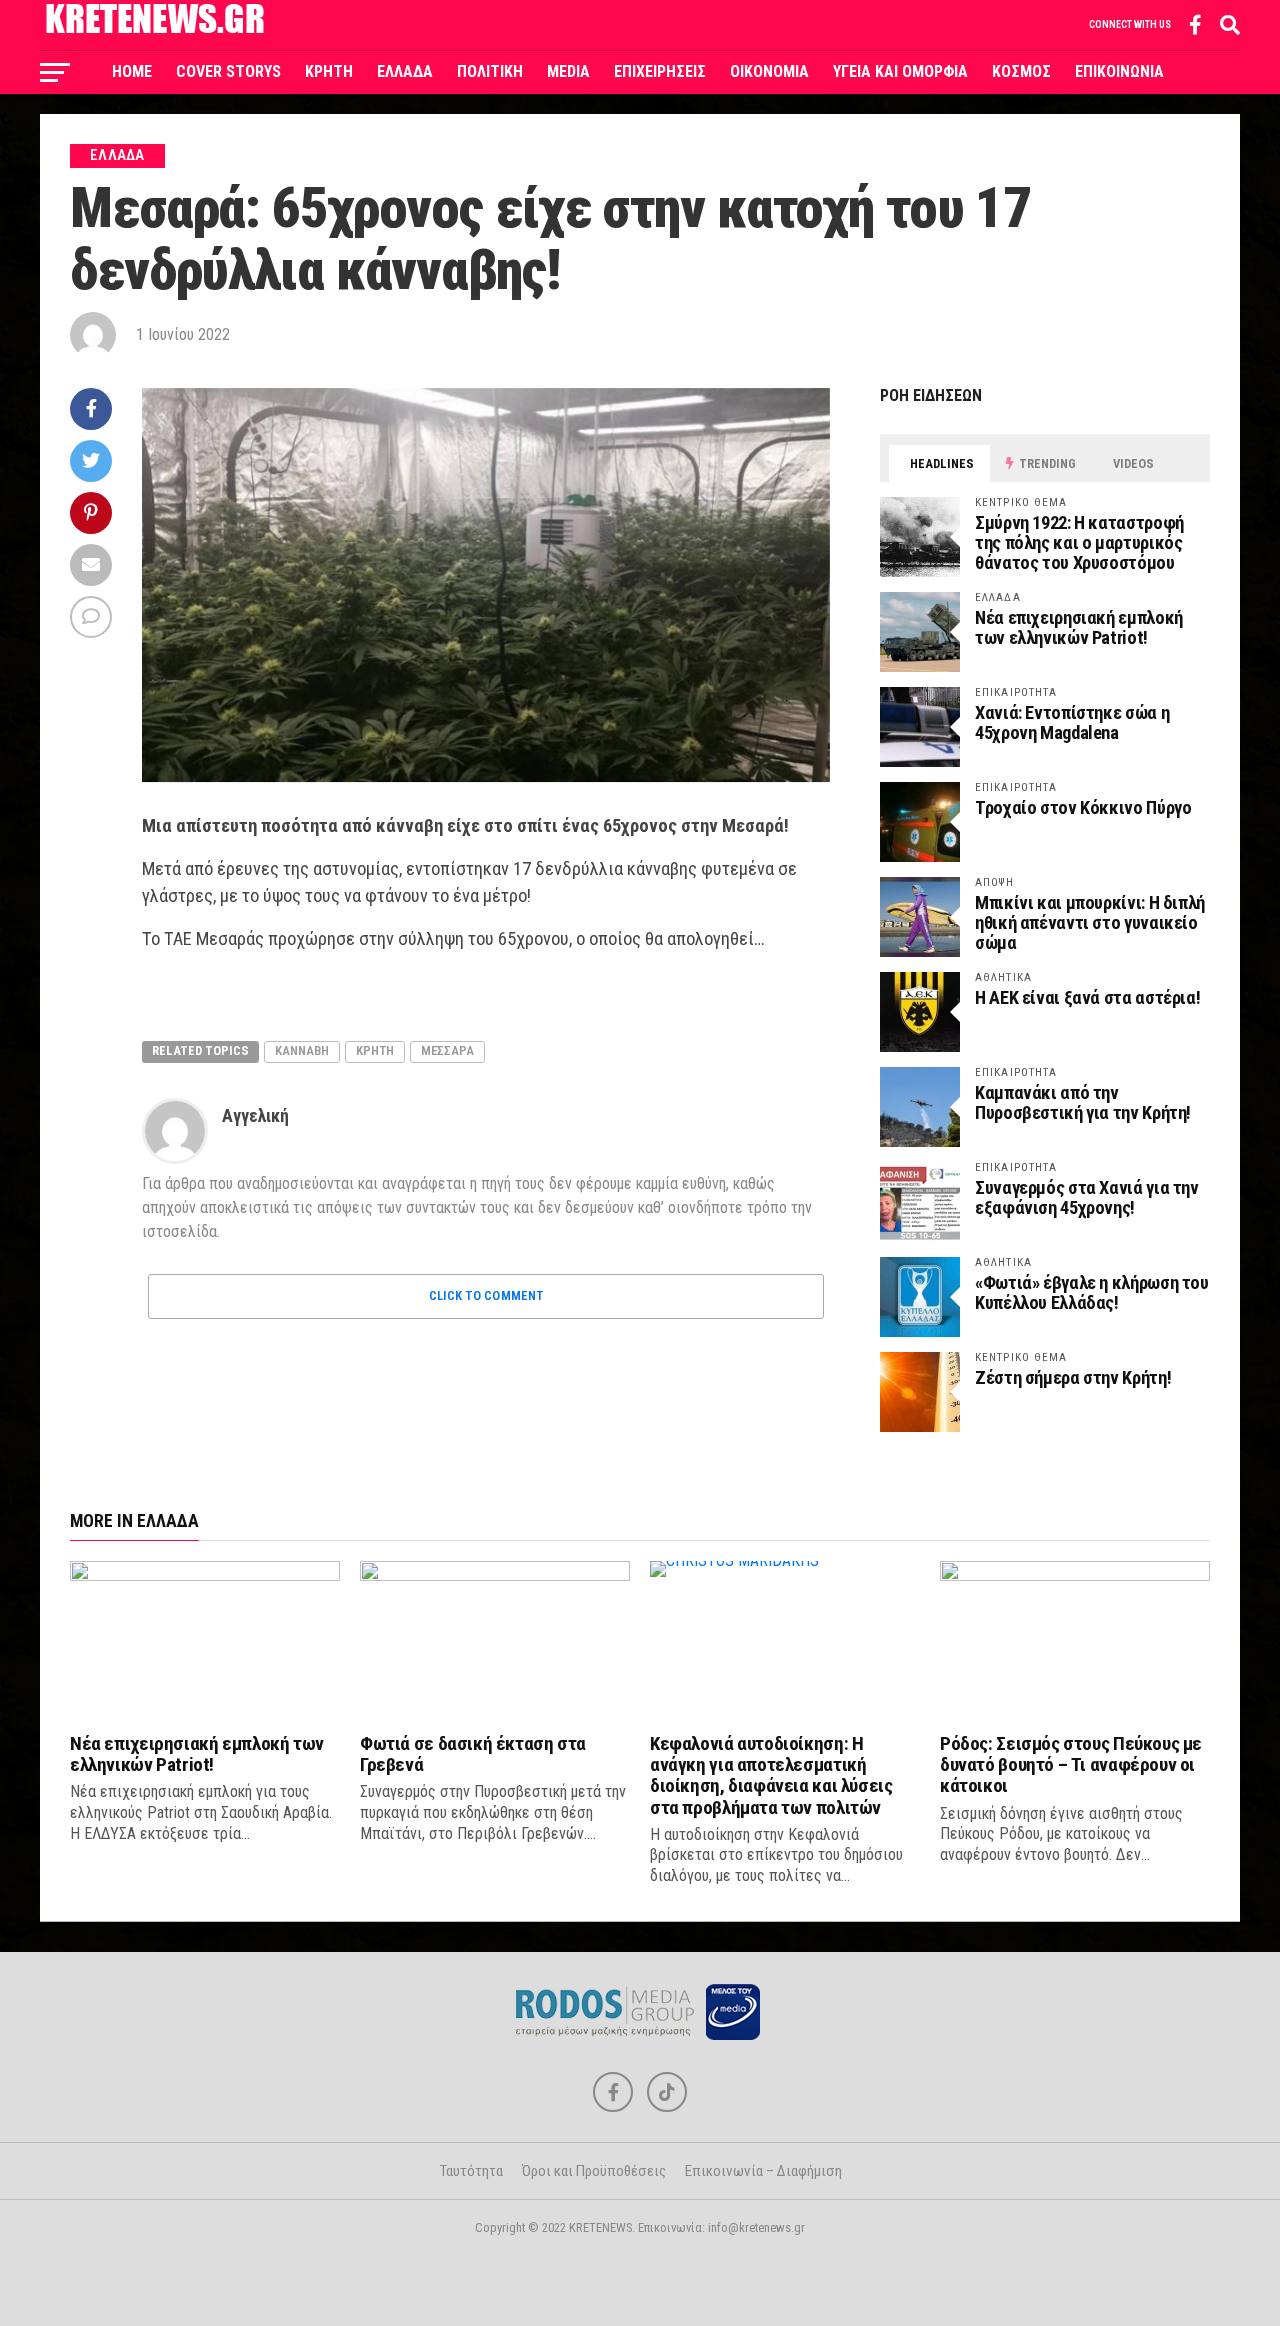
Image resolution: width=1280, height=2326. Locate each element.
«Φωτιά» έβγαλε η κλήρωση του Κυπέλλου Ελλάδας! (1092, 1292)
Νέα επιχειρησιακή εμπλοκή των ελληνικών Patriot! (1079, 627)
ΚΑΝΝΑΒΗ (302, 1050)
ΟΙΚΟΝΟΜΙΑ (769, 71)
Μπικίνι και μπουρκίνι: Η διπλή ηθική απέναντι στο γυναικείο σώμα (1090, 922)
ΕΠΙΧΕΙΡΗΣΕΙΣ (660, 71)
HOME (132, 71)
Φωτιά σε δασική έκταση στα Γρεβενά (473, 1754)
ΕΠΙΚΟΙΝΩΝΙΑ (1119, 71)
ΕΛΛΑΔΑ (405, 71)
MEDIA (568, 71)
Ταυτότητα (471, 2171)
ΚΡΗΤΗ (329, 71)
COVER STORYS (228, 71)
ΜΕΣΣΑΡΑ (447, 1050)
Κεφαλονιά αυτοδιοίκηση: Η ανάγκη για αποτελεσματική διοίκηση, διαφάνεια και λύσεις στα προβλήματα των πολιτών (771, 1775)
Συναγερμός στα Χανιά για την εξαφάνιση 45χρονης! (1087, 1197)
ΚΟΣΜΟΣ (1021, 71)
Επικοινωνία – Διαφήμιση (763, 2171)
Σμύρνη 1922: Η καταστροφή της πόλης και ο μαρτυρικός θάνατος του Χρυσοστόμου (1079, 542)
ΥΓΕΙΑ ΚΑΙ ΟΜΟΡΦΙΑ (900, 71)
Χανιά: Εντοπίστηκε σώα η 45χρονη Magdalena (1072, 722)
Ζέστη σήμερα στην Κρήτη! (1073, 1377)
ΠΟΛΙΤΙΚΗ (490, 71)
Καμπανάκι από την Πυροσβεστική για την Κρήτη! (1083, 1102)
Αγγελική (255, 1116)
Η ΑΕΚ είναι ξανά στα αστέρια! (1087, 997)
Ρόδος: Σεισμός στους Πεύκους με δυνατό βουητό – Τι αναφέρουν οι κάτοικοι (1071, 1764)
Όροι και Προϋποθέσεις (594, 2171)
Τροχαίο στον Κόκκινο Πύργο (1083, 807)
